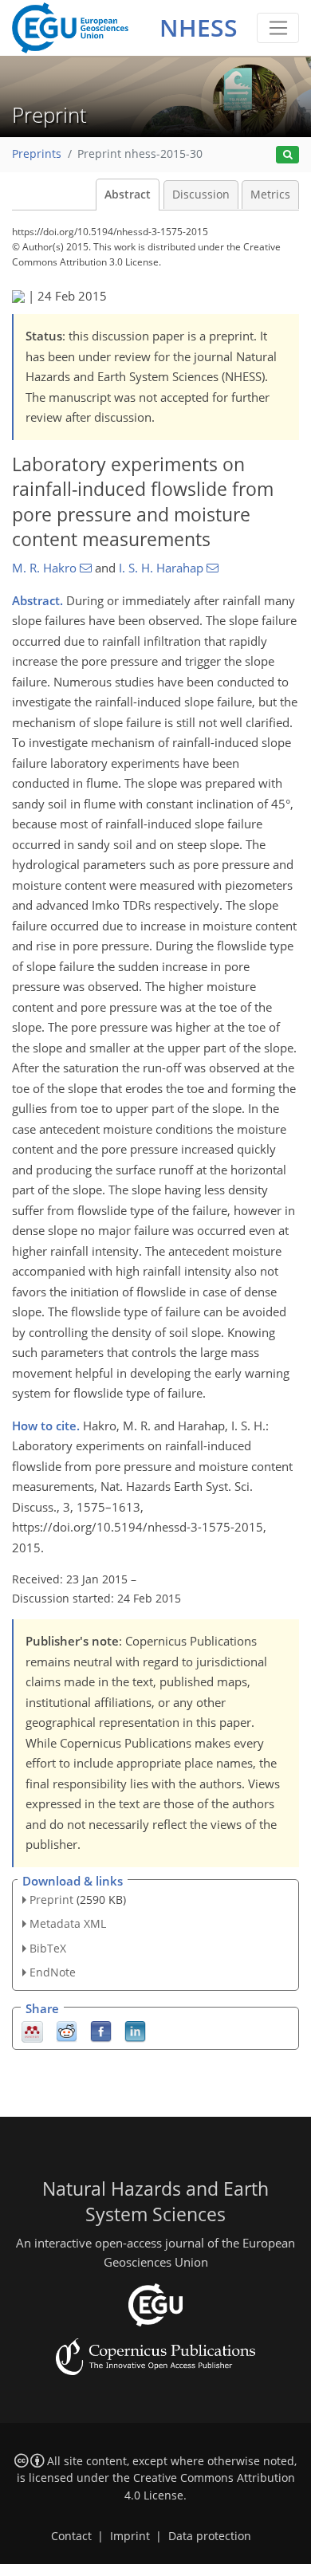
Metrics (270, 195)
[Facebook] (101, 2030)
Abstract (128, 195)
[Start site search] (287, 155)
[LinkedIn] (135, 2030)
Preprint (51, 1900)
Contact (71, 2536)
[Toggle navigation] (278, 28)
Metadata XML (68, 1923)
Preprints (37, 154)
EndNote (53, 1972)
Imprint (130, 2536)
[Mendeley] (32, 2030)
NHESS (199, 28)
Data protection (210, 2536)
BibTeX (48, 1948)
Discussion (201, 195)
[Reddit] (67, 2030)
